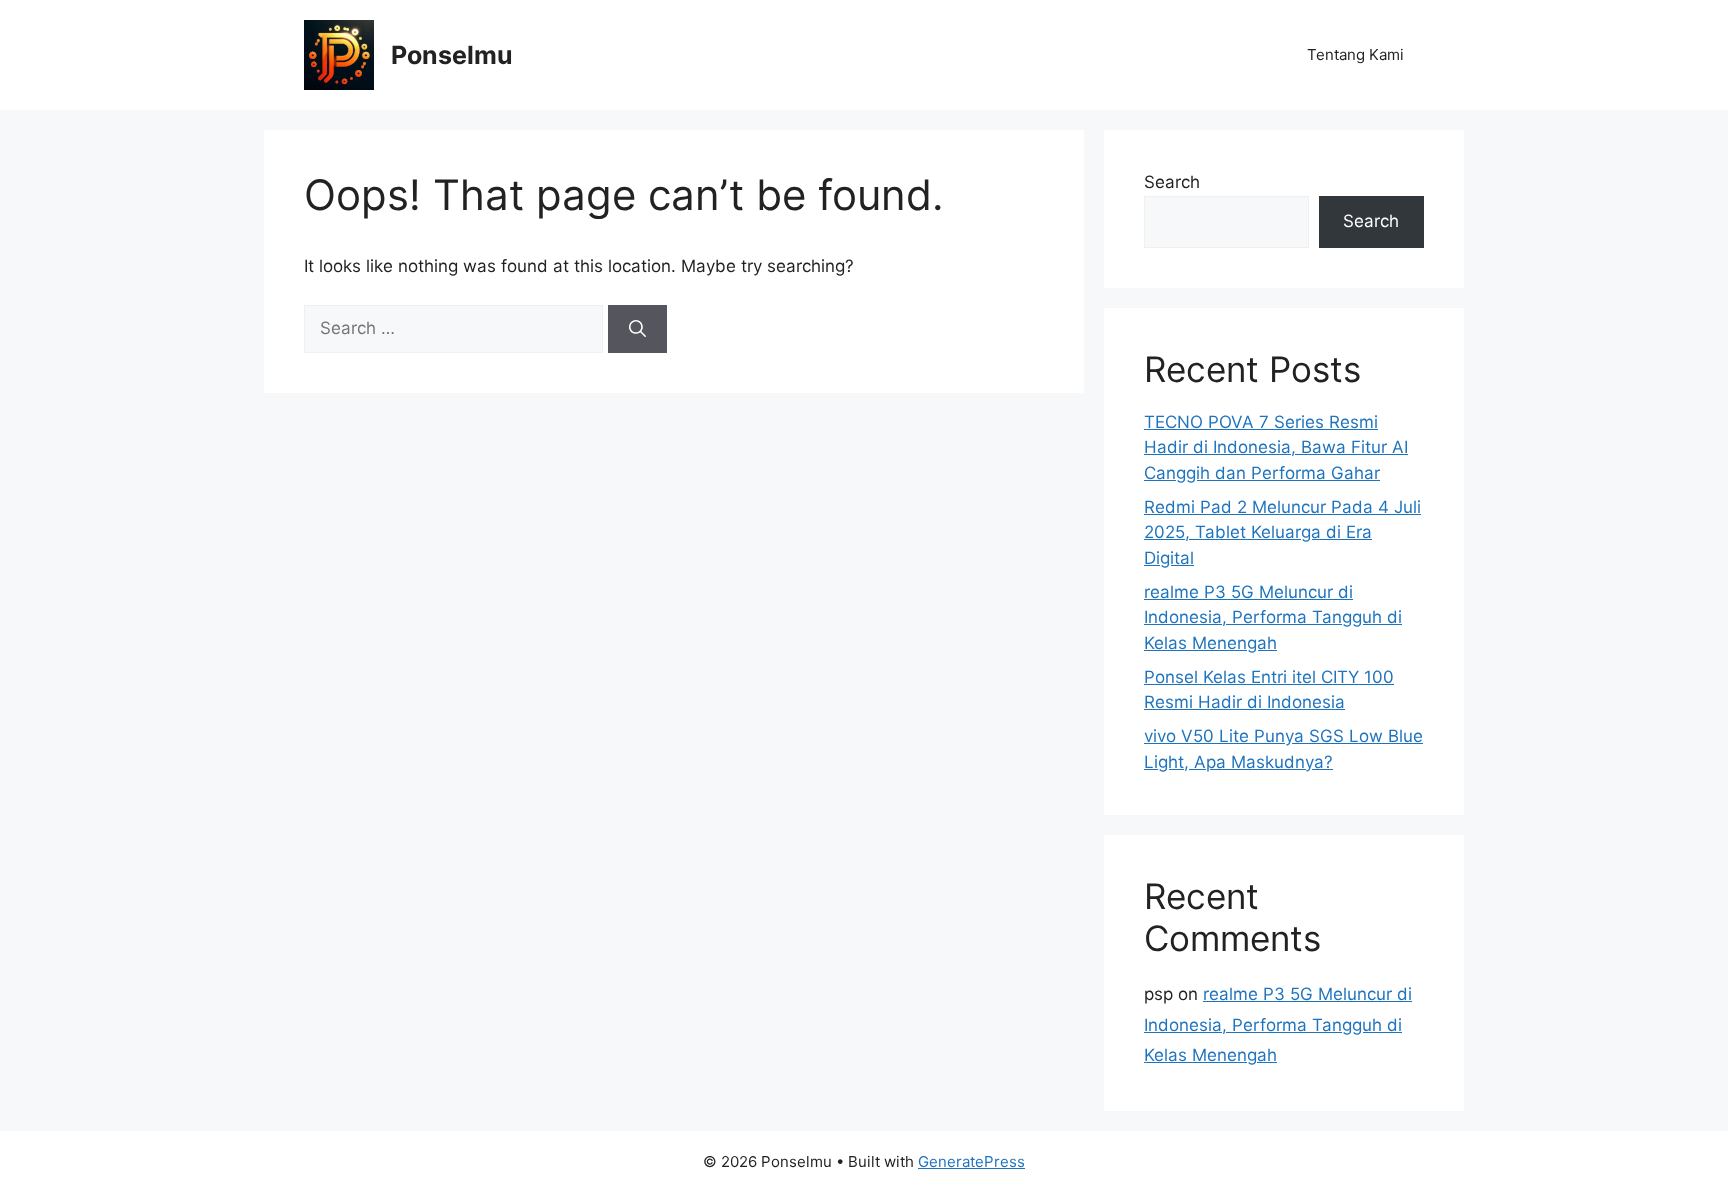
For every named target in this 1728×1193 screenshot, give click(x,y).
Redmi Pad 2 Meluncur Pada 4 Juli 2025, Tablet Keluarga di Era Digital (1282, 532)
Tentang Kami (1355, 54)
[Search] (637, 329)
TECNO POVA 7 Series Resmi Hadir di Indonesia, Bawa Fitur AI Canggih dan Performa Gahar (1276, 447)
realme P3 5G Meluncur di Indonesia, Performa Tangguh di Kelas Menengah (1273, 617)
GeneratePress (971, 1161)
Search (1172, 182)
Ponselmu (452, 55)
